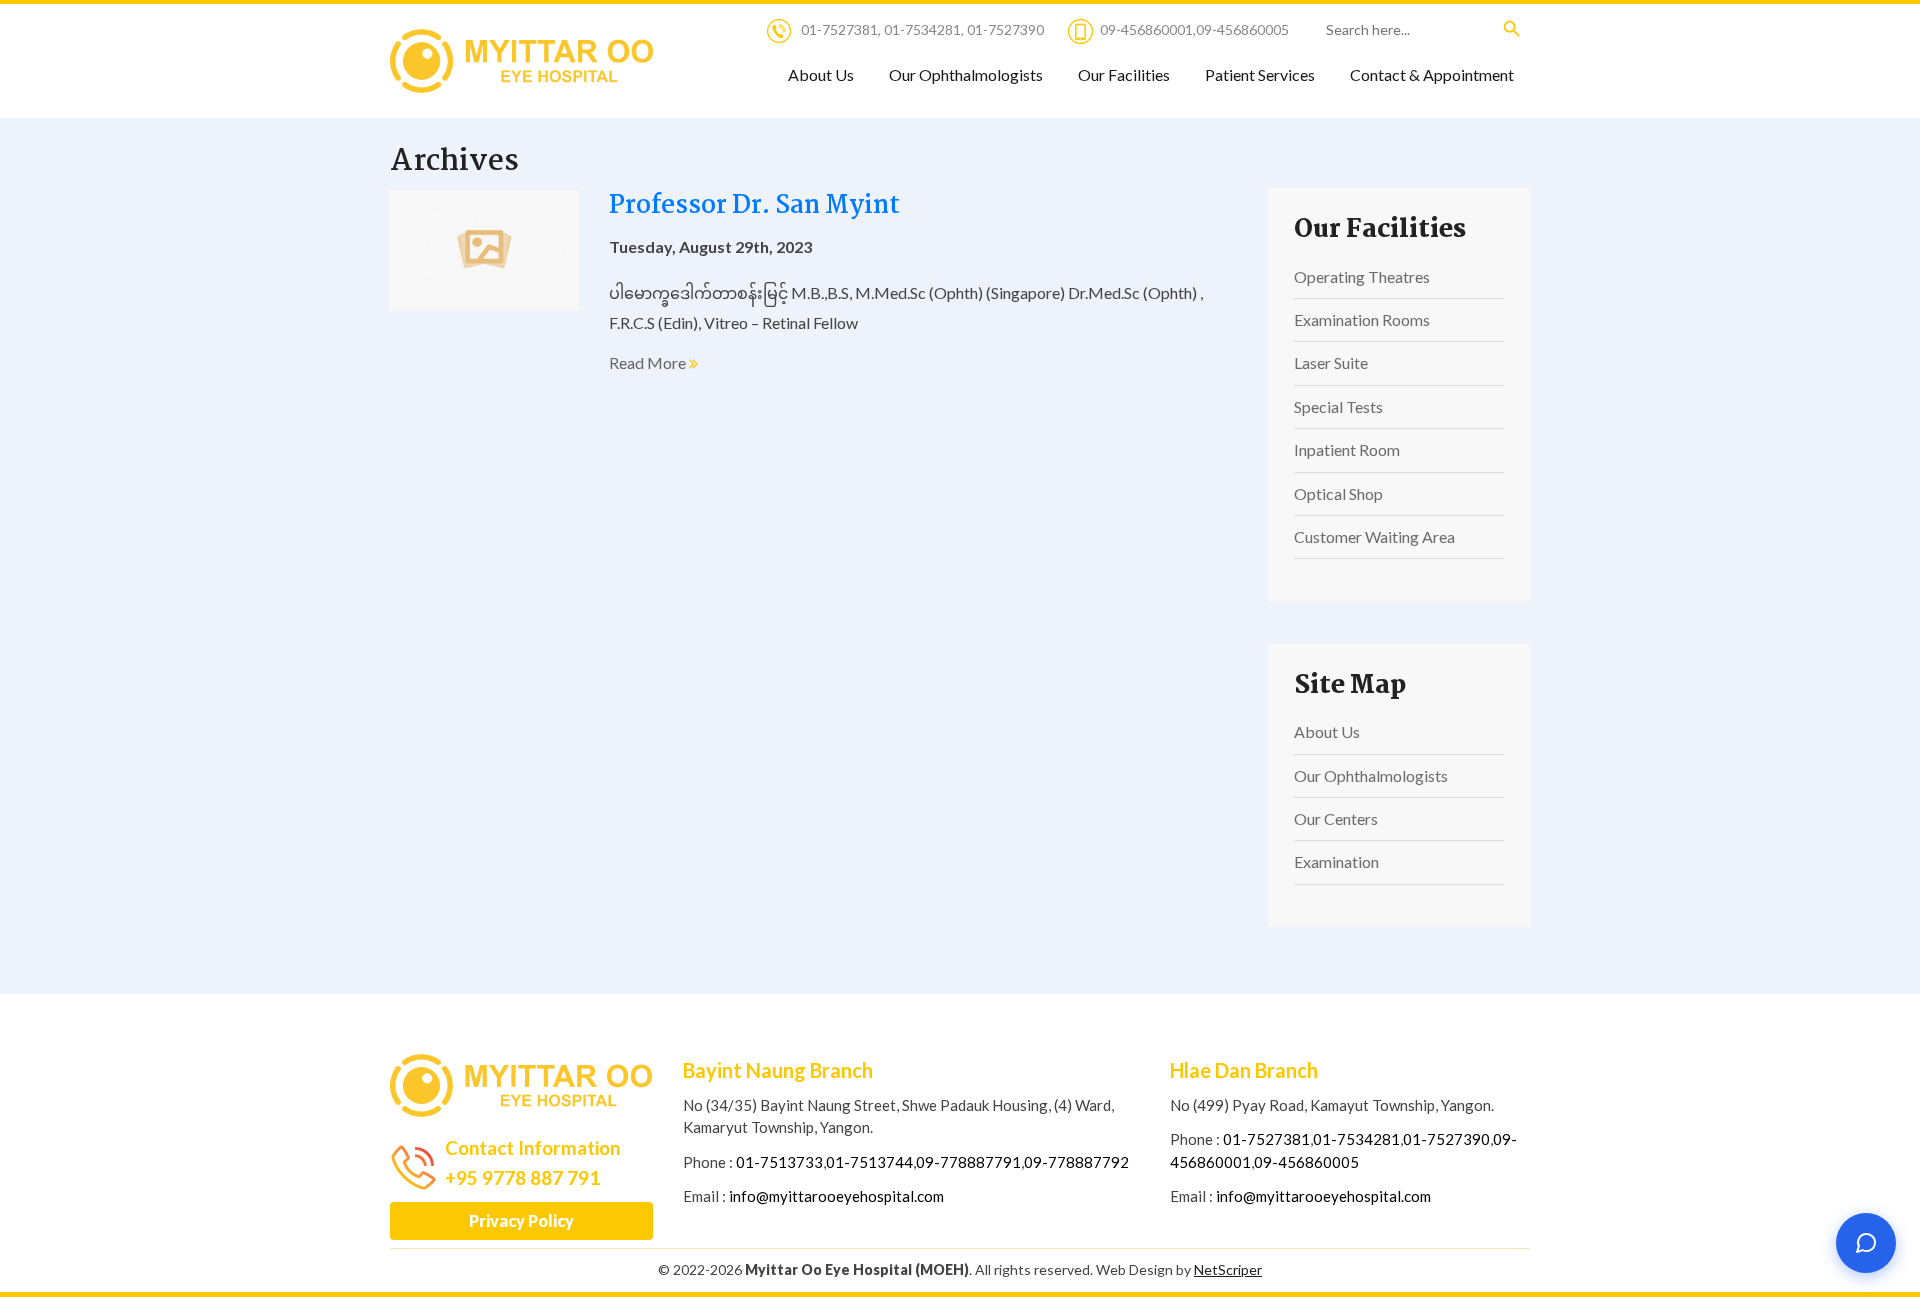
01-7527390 (1005, 29)
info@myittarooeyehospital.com (836, 1196)
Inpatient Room (1347, 449)
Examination (1336, 861)
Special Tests (1338, 406)
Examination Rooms (1362, 319)
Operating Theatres (1362, 276)
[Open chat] (1866, 1243)
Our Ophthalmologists (966, 74)
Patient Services (1260, 74)
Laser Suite (1331, 362)
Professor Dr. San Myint (754, 206)
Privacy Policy (521, 1220)
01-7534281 (922, 29)
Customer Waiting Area (1374, 536)
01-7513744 (869, 1162)
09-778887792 (1076, 1162)
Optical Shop (1338, 493)
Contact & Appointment (1432, 74)
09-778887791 (968, 1162)
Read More (649, 362)
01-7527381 (839, 29)
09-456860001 (1146, 29)
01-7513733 (779, 1162)
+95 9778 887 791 (522, 1177)
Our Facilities (1124, 74)
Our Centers (1336, 818)
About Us (821, 74)
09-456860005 (1242, 29)
